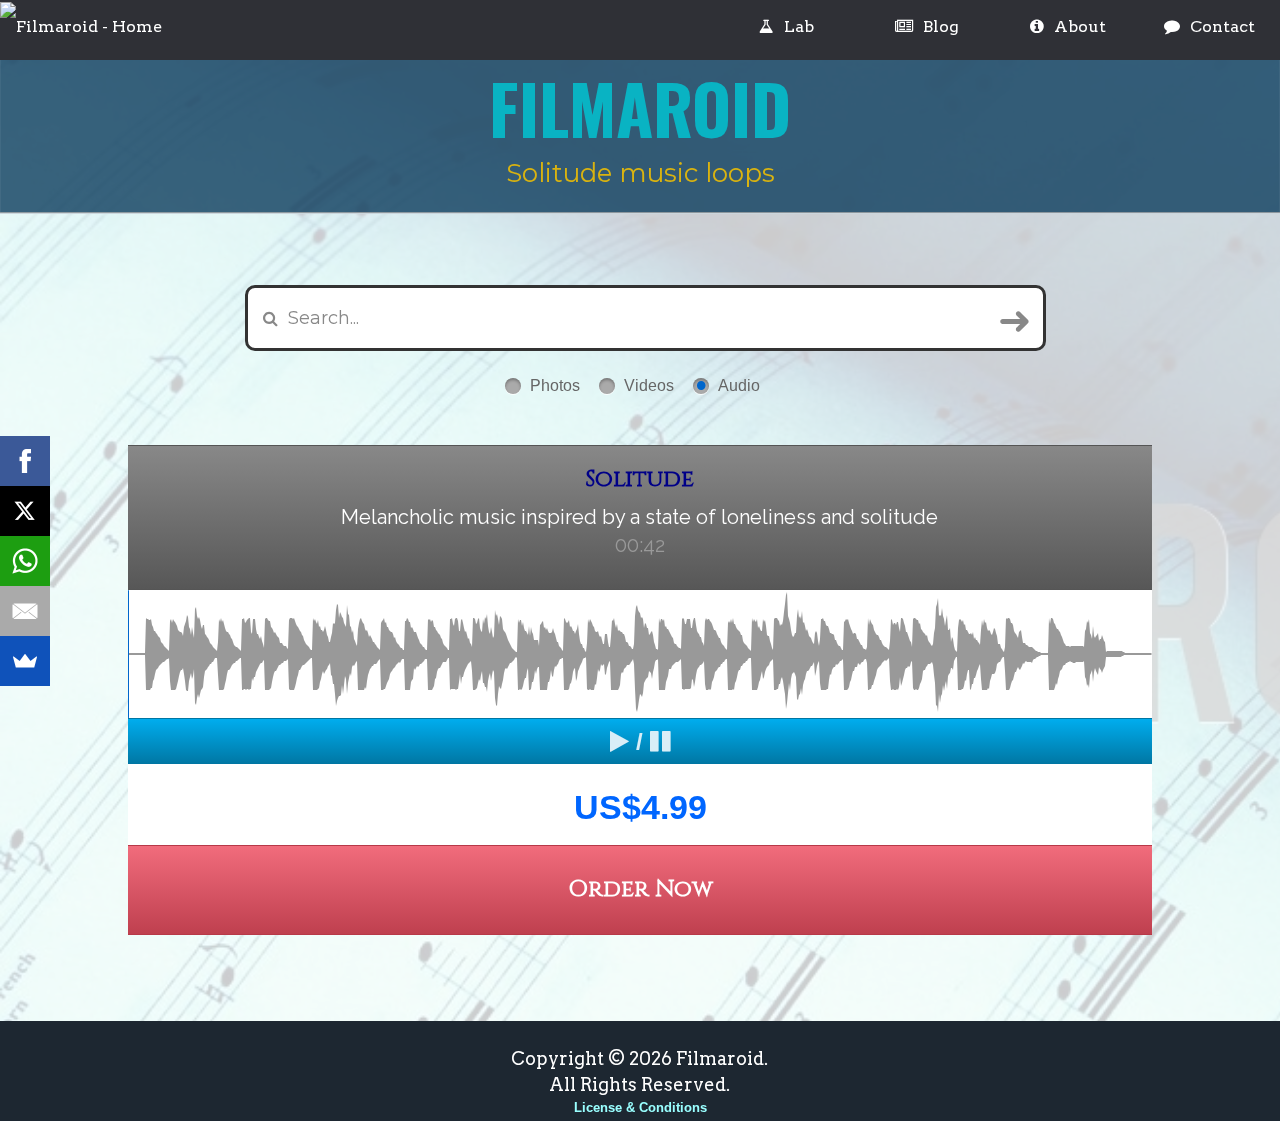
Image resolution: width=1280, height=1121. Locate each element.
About (1080, 26)
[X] (25, 511)
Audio (739, 385)
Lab (799, 26)
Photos (555, 385)
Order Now (640, 889)
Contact (1222, 26)
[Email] (25, 611)
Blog (941, 26)
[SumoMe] (25, 661)
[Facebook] (25, 461)
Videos (649, 385)
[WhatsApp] (25, 561)
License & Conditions (640, 1107)
